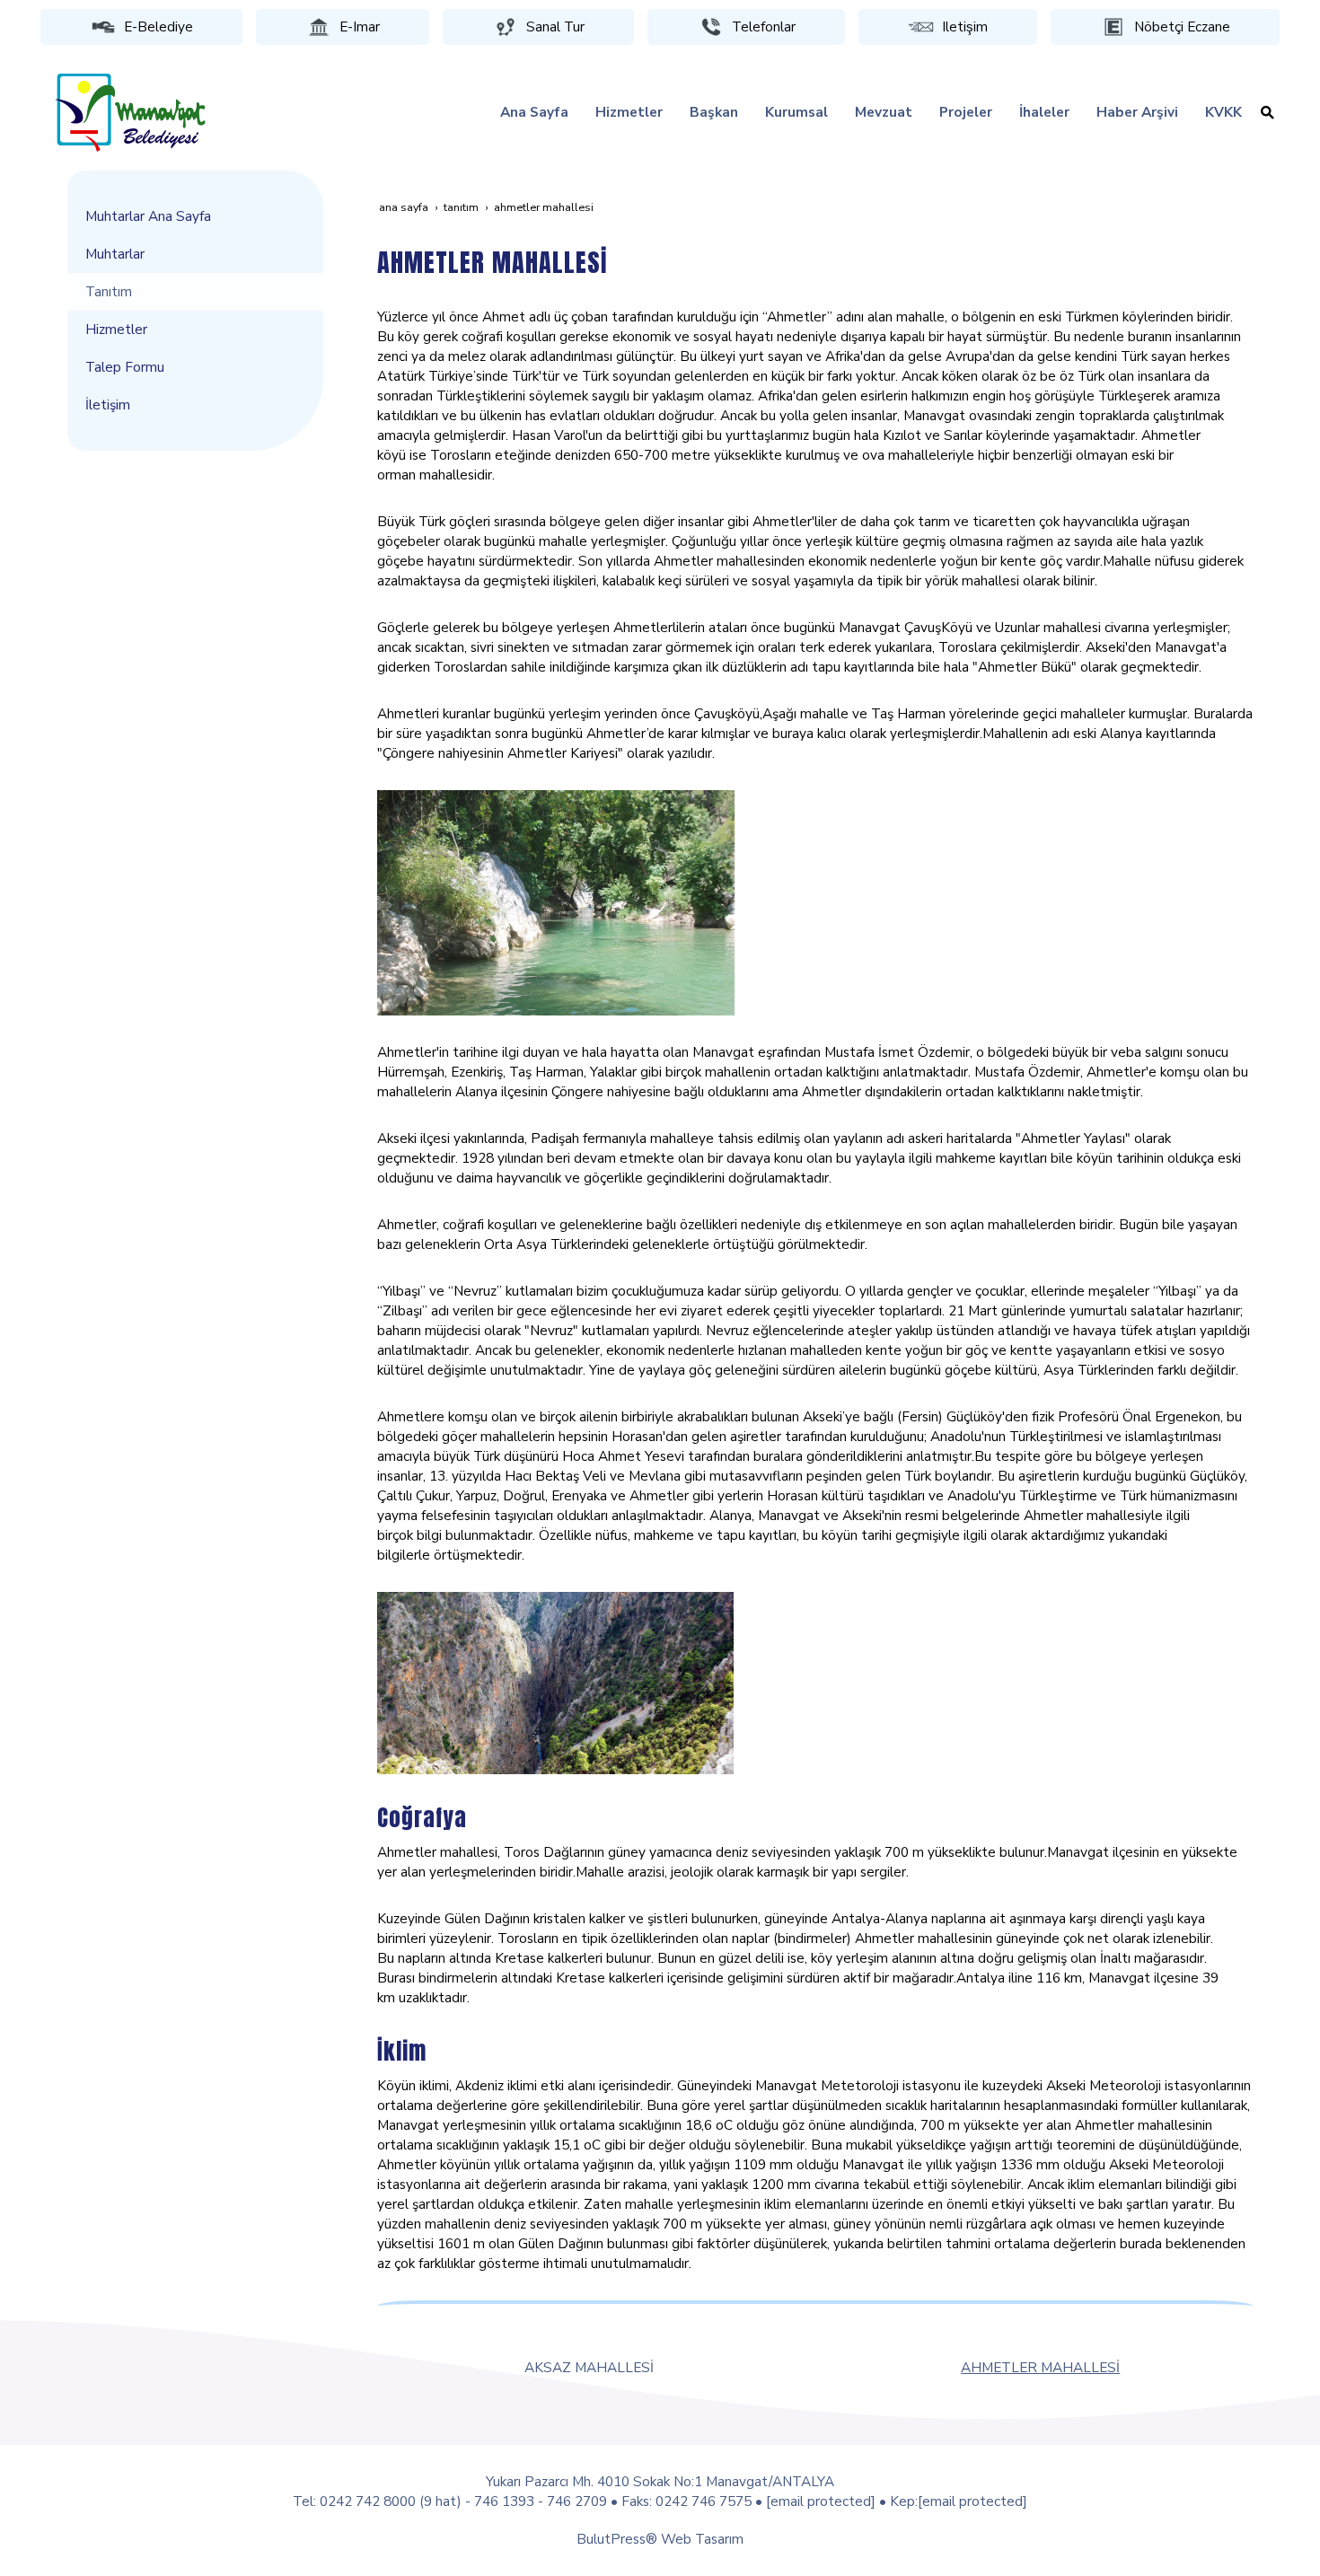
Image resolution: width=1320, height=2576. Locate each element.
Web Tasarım (702, 2539)
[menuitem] (534, 112)
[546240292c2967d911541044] (555, 1681)
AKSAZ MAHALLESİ (589, 2367)
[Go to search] (1267, 112)
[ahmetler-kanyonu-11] (556, 901)
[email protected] (821, 2501)
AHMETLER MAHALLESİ (1040, 2367)
